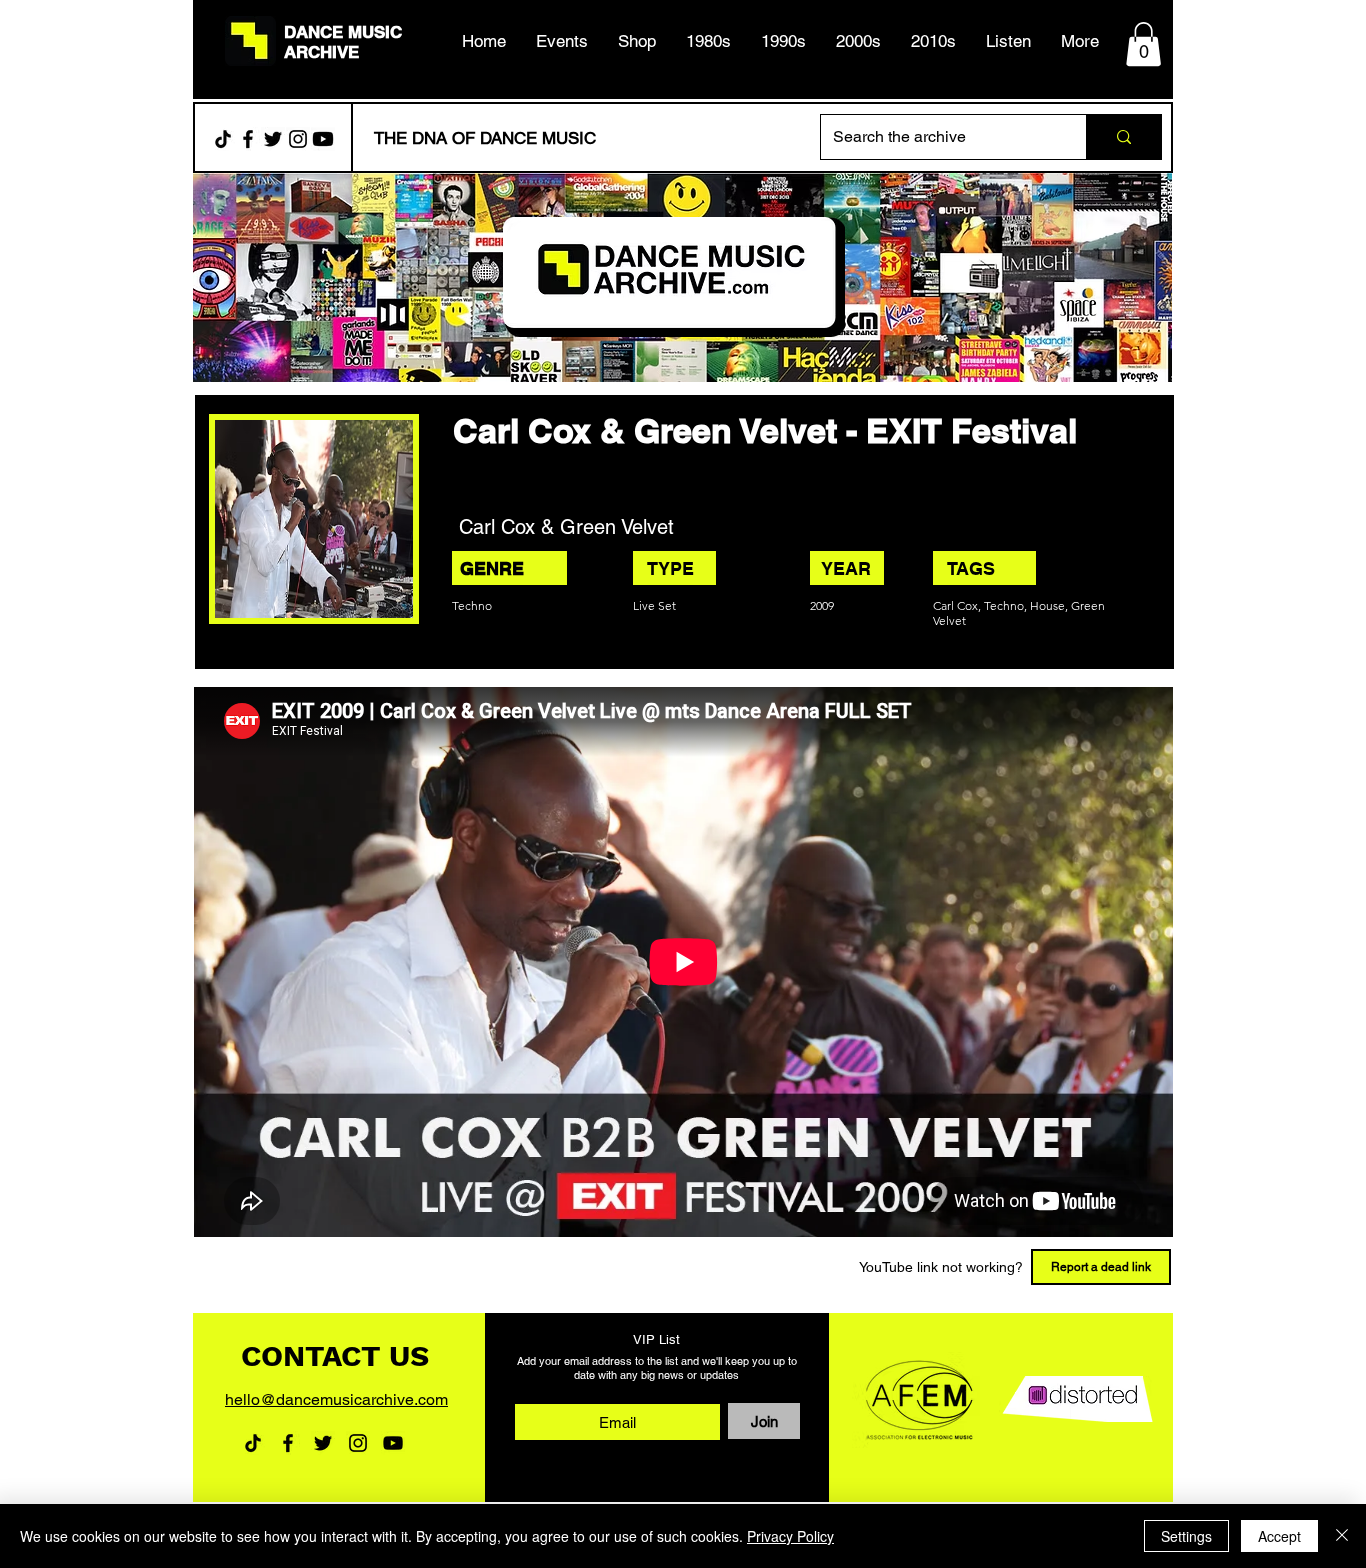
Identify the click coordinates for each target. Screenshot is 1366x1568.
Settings (1186, 1536)
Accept (1279, 1536)
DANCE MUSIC (343, 32)
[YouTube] (393, 1443)
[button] (708, 41)
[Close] (1342, 1536)
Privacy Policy (790, 1536)
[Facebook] (248, 139)
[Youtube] (323, 139)
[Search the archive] (1123, 137)
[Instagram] (298, 139)
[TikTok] (223, 139)
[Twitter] (273, 139)
